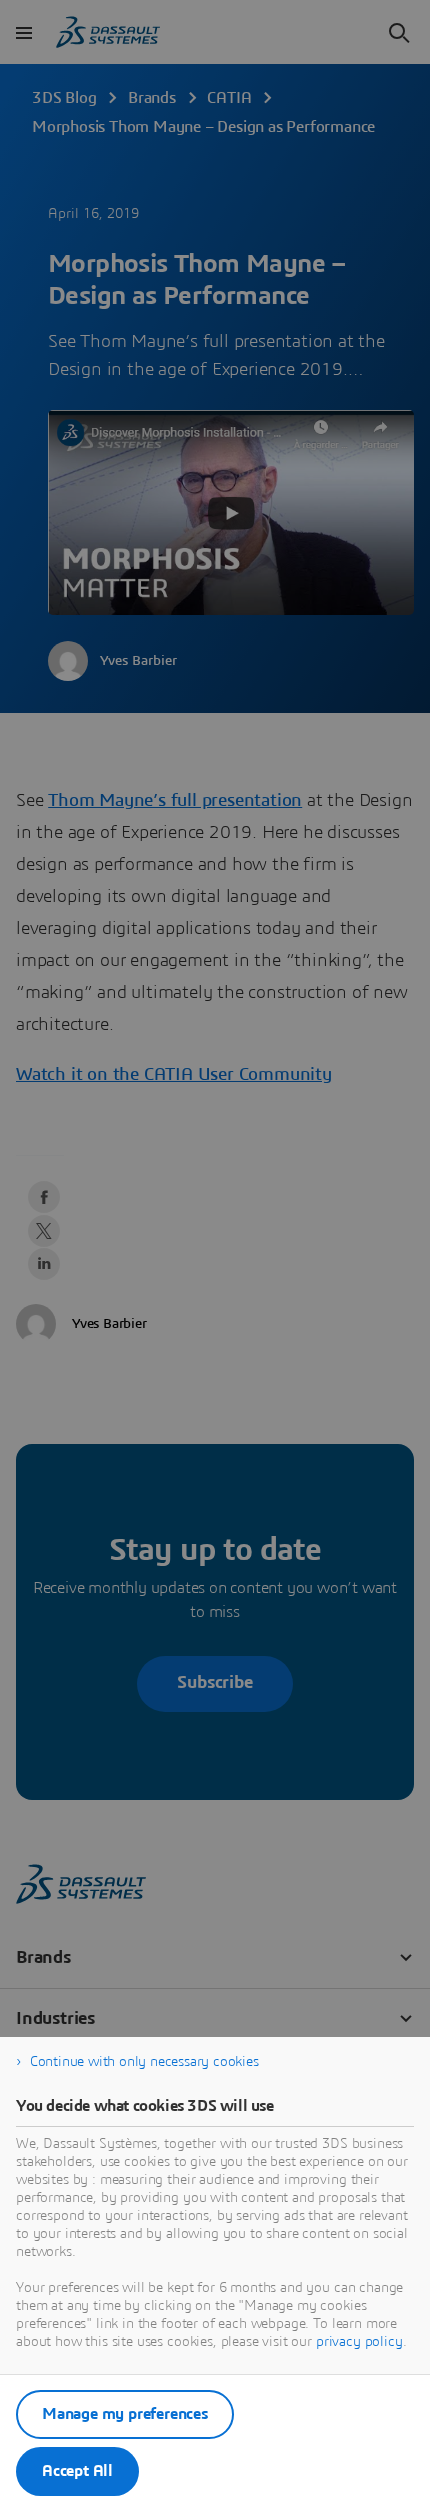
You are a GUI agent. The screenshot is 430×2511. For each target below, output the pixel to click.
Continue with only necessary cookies (144, 2062)
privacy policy (359, 2342)
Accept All (77, 2471)
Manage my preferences (125, 2414)
